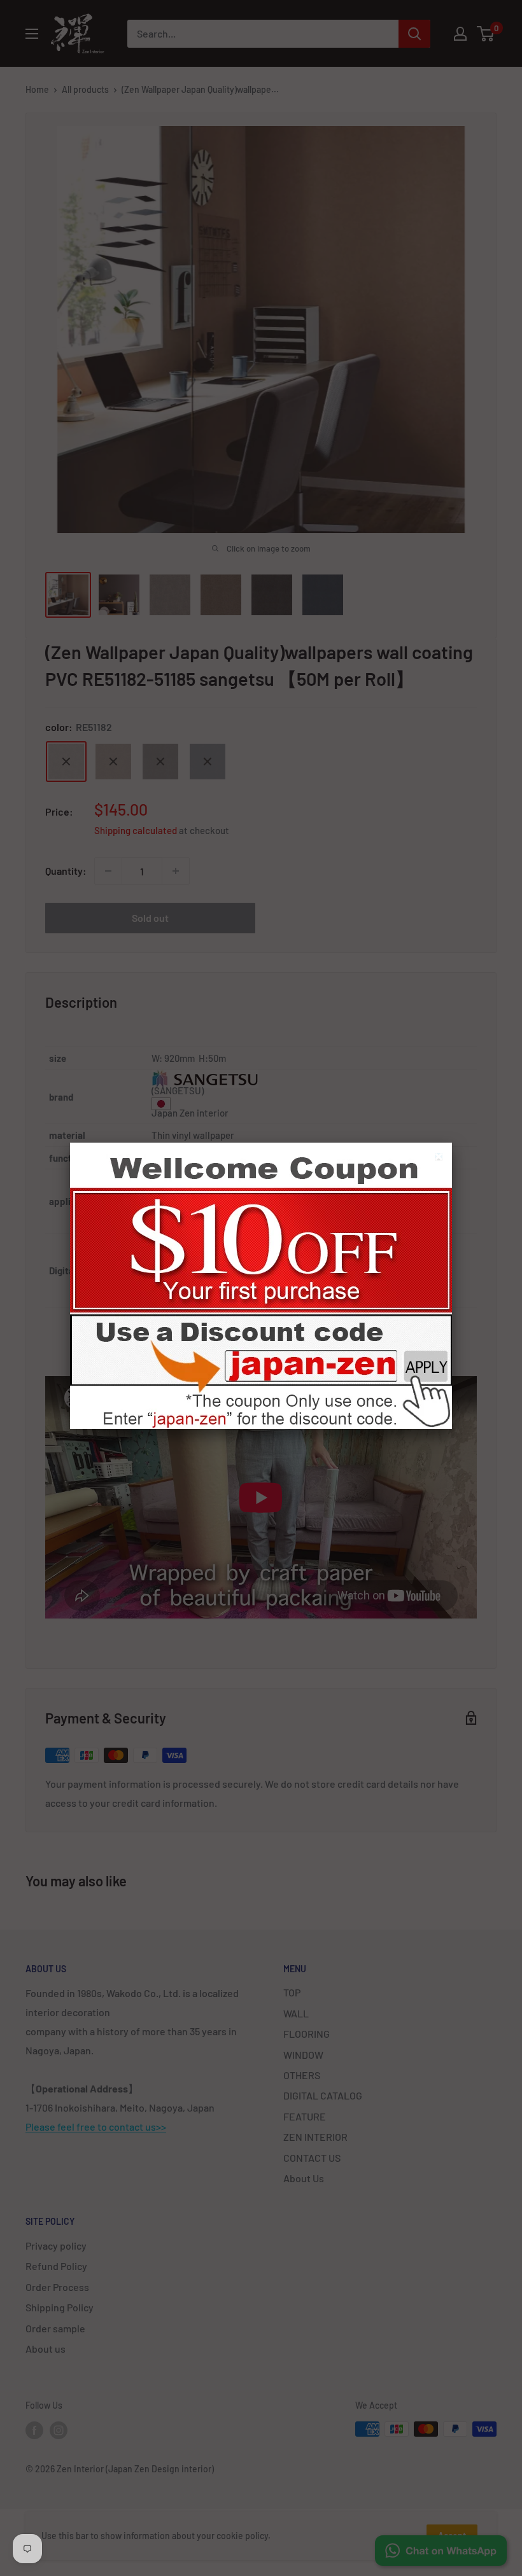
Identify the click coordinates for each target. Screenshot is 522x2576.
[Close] (440, 1158)
